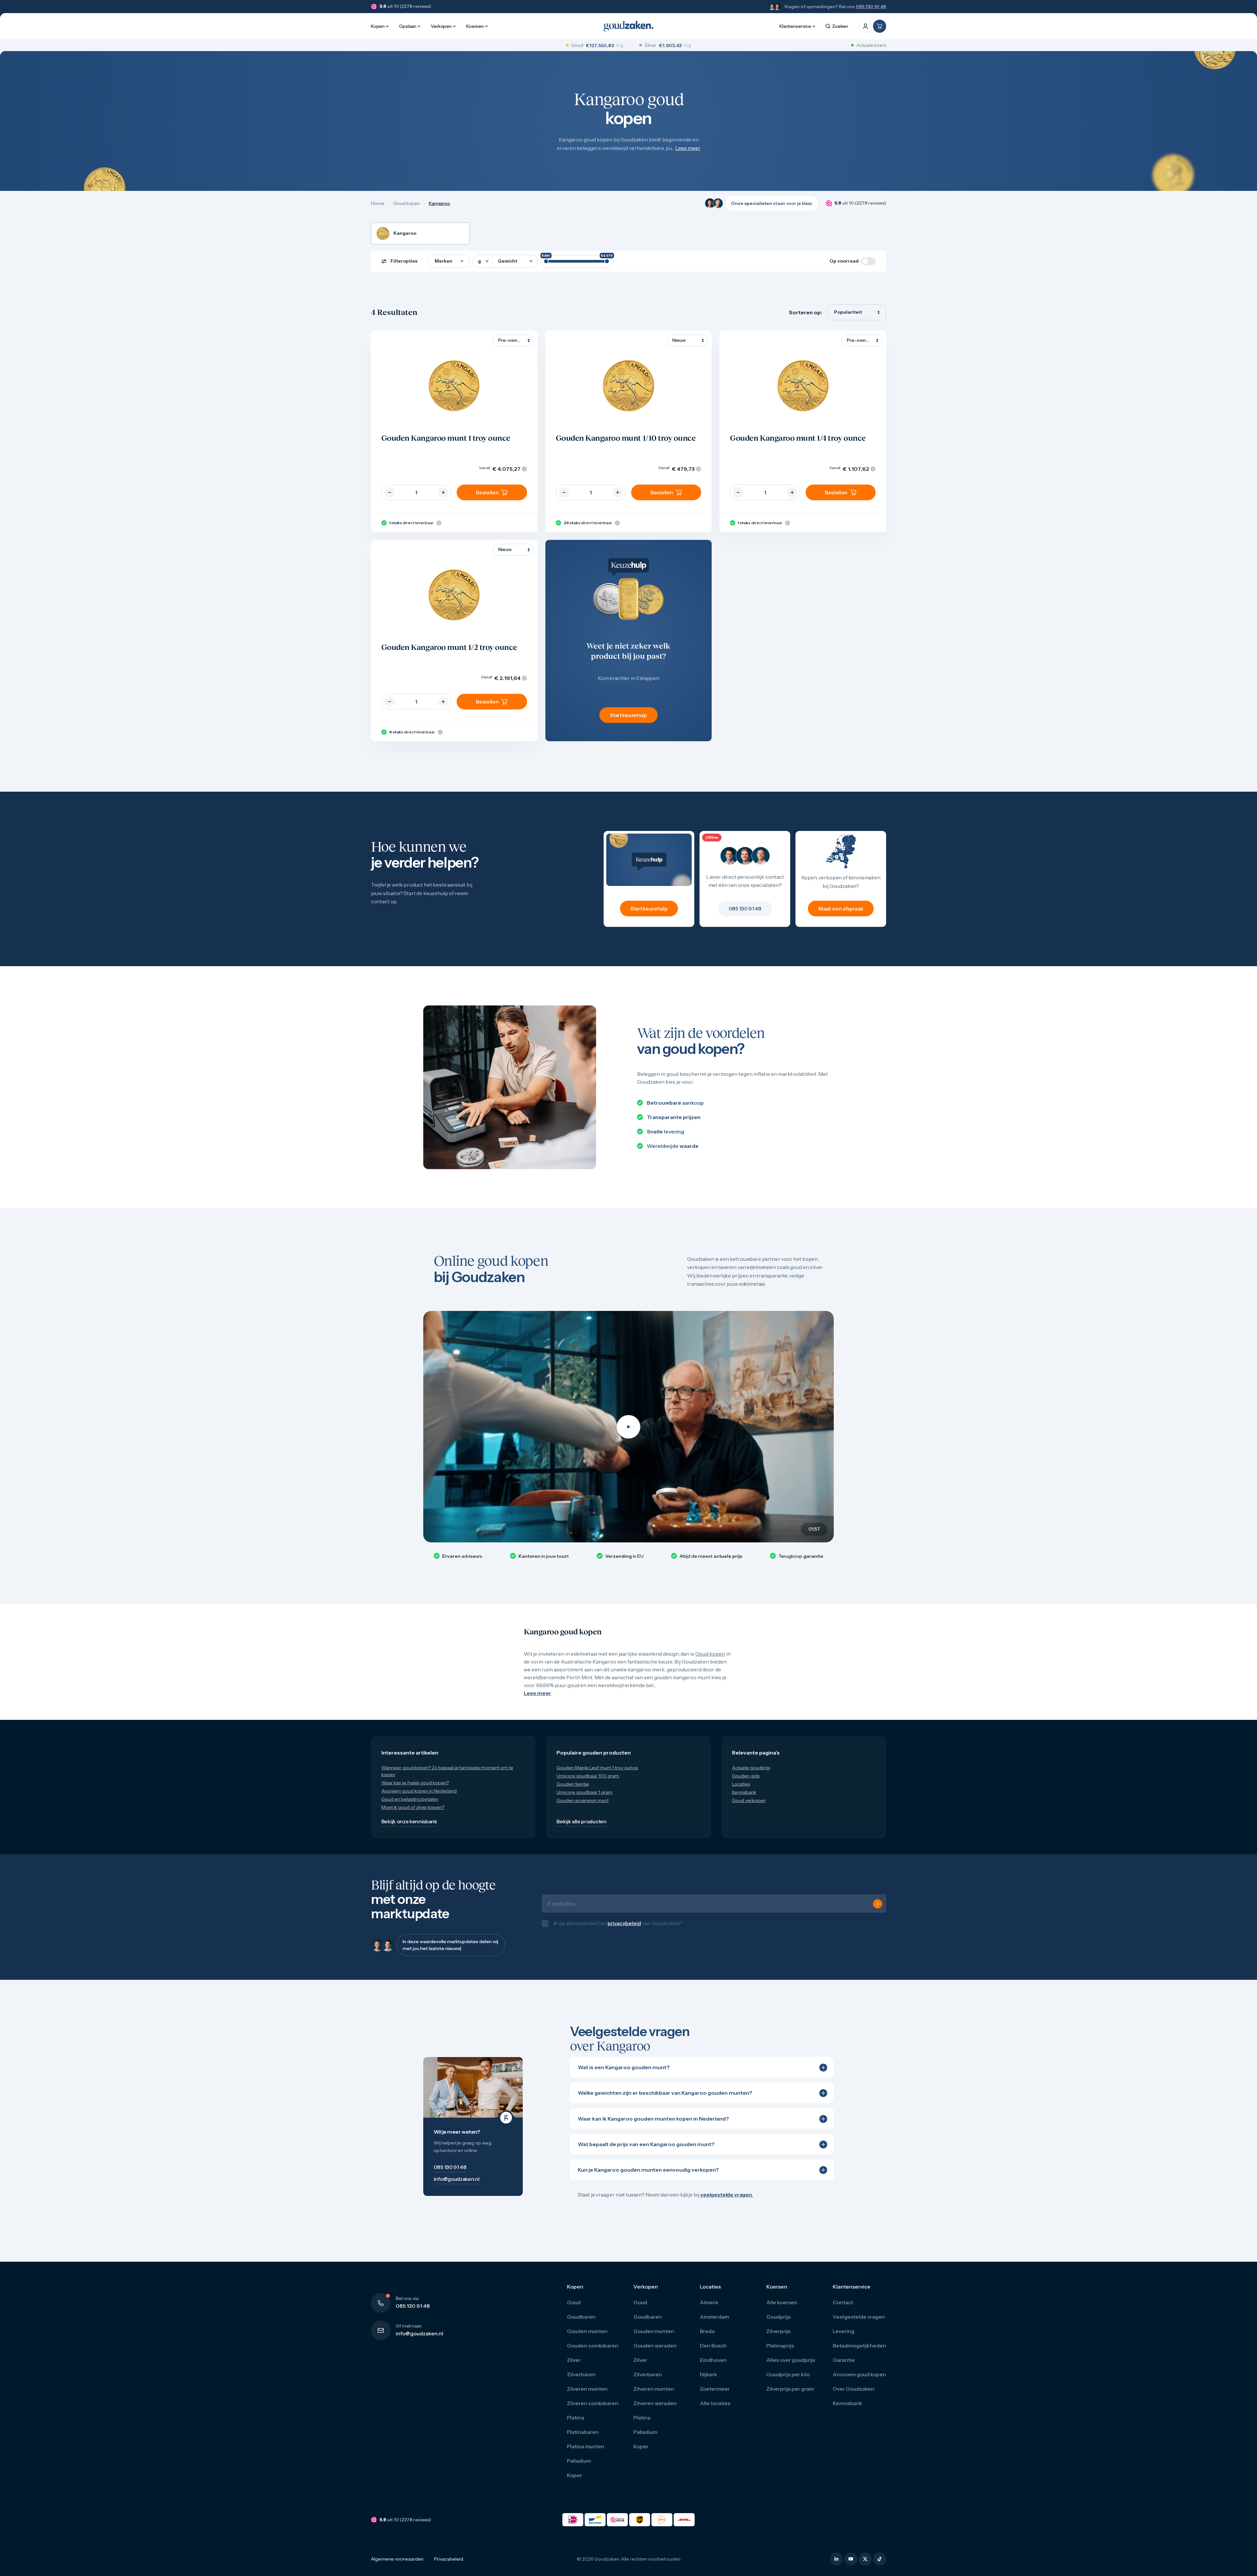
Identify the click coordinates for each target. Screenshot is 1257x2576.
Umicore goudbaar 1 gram (584, 1792)
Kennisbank (744, 1792)
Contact (843, 2309)
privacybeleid (624, 1926)
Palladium (579, 2468)
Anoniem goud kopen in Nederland (419, 1791)
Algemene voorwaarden (397, 2566)
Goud (574, 2309)
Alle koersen (782, 2309)
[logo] (628, 26)
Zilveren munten (587, 2396)
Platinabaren (583, 2439)
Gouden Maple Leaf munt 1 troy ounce (597, 1768)
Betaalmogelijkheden (859, 2352)
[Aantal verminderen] (390, 492)
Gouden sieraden (655, 2352)
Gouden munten (587, 2338)
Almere (709, 2309)
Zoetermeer (715, 2396)
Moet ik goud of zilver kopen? (413, 1807)
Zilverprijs (778, 2338)
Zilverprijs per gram (790, 2396)
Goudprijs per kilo (788, 2381)
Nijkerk (709, 2381)
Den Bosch (713, 2352)
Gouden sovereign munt (583, 1800)
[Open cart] (880, 26)
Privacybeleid (449, 2566)
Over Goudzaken (854, 2396)
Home (378, 203)
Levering (844, 2338)
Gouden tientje (573, 1784)
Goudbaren (581, 2324)
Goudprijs (778, 2324)
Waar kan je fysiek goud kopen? (415, 1783)
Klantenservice (795, 26)
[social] (836, 2566)
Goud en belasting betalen (410, 1799)
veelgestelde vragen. (727, 2201)
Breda (707, 2338)
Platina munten (586, 2453)
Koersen (475, 26)
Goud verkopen (749, 1800)
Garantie (844, 2367)
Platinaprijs (780, 2352)
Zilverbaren (581, 2381)
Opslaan (408, 26)
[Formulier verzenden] (878, 1907)
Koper (574, 2482)
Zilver (574, 2367)
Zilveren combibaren (593, 2410)
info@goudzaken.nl (419, 2340)
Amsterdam (714, 2324)
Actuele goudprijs (751, 1768)
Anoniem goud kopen (859, 2381)
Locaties (741, 1784)
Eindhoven (713, 2367)
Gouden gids (746, 1776)
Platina (575, 2424)
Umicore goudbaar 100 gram (588, 1776)
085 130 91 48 (871, 7)
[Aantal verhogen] (443, 492)
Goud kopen (407, 203)
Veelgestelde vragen (859, 2324)
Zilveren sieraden (655, 2410)
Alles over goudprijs (791, 2367)
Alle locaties (715, 2410)
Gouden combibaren (593, 2352)
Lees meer (688, 148)
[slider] (546, 261)
